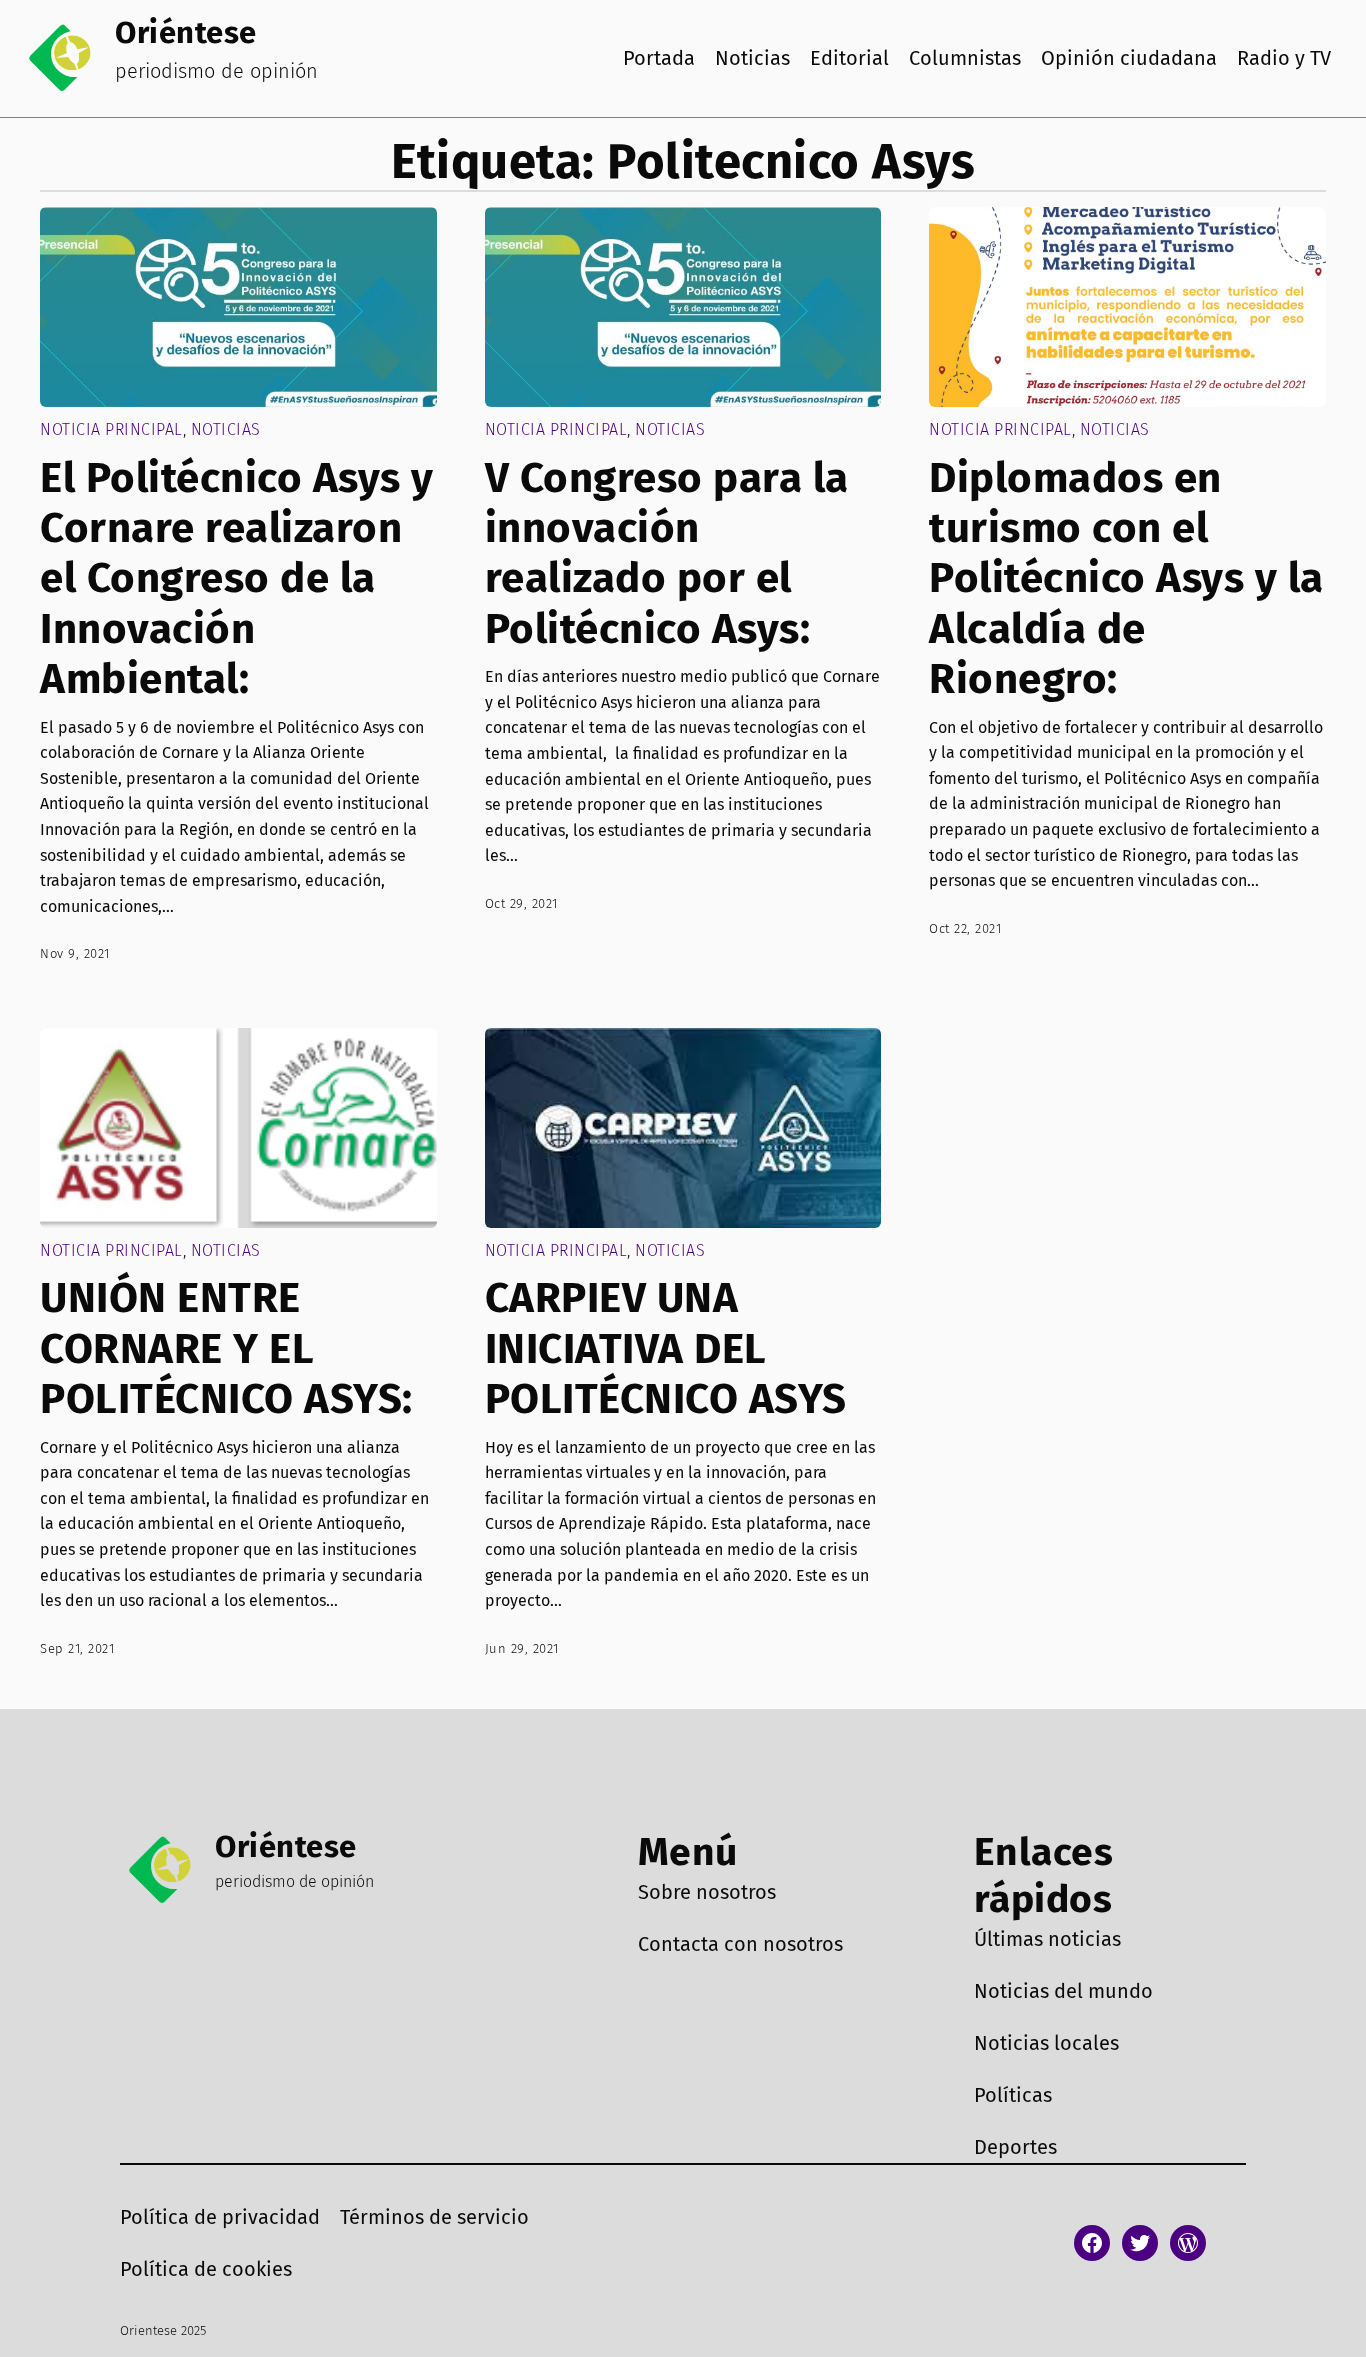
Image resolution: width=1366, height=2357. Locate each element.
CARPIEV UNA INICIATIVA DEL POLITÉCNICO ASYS (666, 1348)
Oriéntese (186, 32)
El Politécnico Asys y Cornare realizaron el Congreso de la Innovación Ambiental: (237, 579)
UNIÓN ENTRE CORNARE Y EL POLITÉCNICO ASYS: (226, 1348)
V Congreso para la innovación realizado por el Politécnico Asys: (667, 553)
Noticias (226, 429)
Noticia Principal (111, 429)
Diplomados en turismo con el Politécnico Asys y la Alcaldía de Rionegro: (1126, 579)
